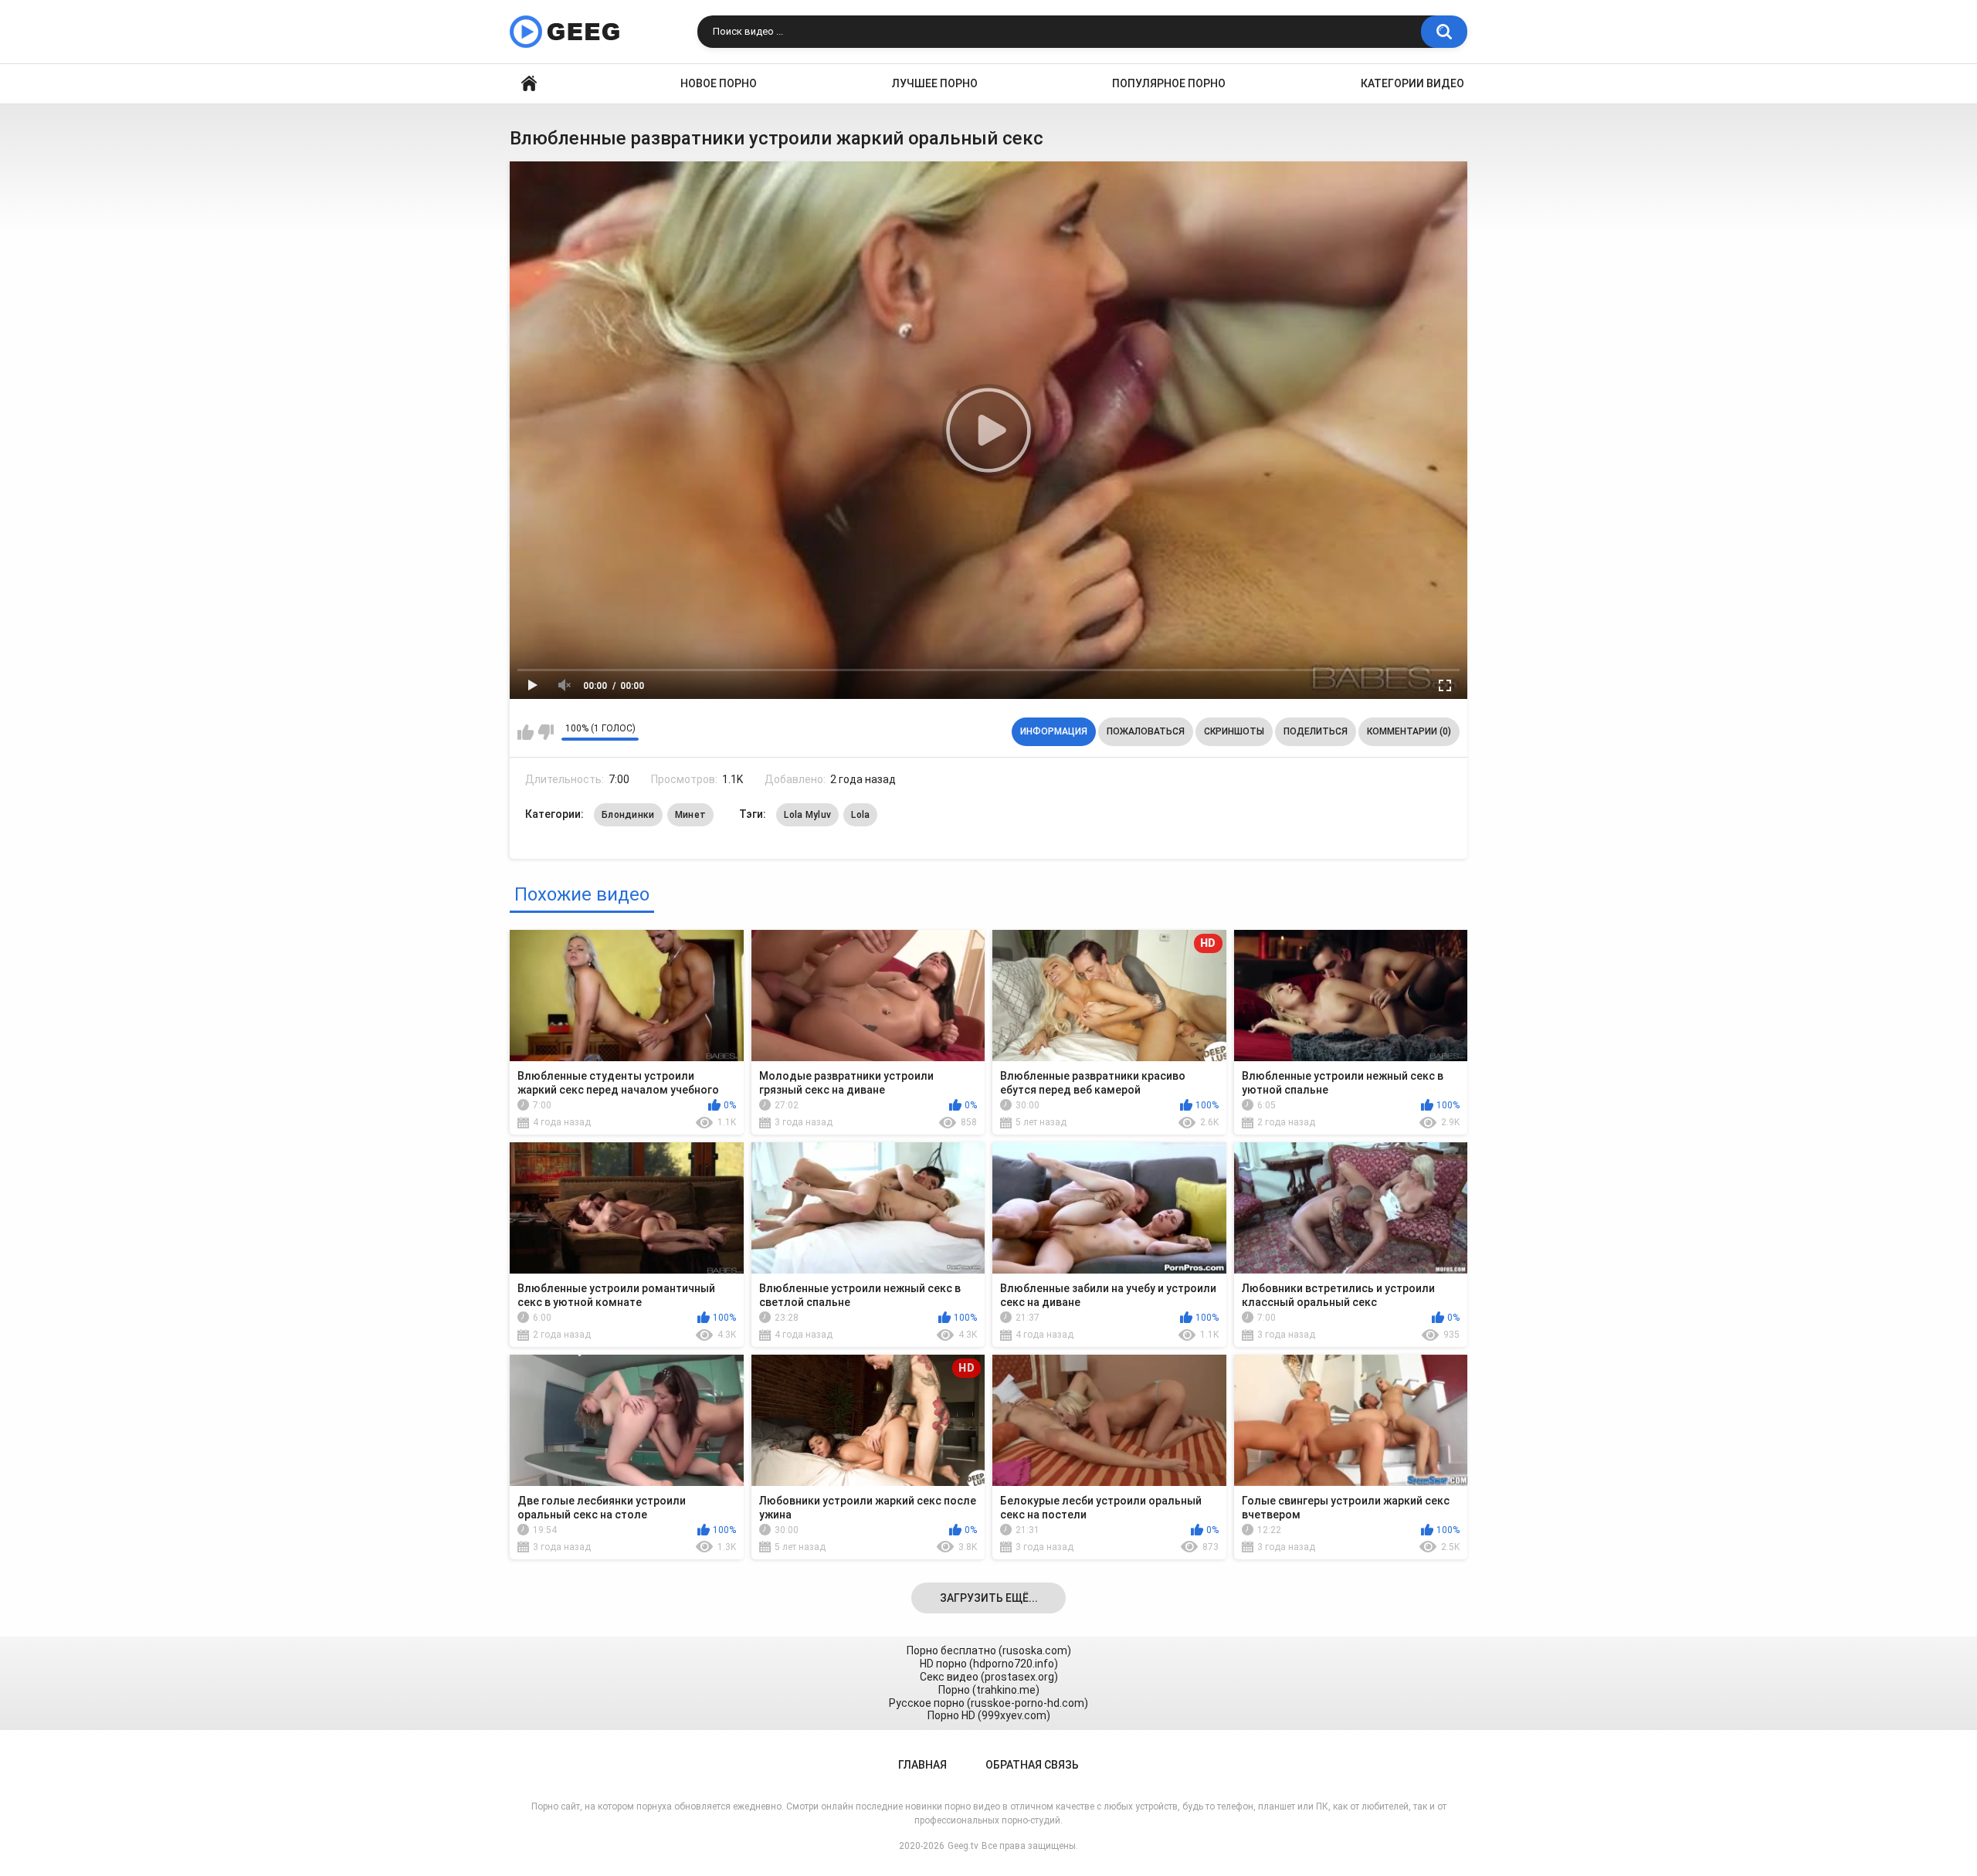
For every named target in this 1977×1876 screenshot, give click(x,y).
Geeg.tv (963, 1846)
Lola (860, 815)
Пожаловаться (1146, 731)
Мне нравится (526, 732)
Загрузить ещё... (989, 1598)
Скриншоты (1234, 731)
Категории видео (1412, 83)
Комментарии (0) (1409, 731)
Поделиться (1316, 731)
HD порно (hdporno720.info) (989, 1664)
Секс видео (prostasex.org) (989, 1677)
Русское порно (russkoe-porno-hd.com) (988, 1703)
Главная (529, 84)
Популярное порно (1169, 83)
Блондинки (628, 815)
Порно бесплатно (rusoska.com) (989, 1650)
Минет (691, 815)
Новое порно (719, 83)
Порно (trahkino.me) (989, 1690)
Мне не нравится (546, 732)
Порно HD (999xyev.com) (989, 1715)
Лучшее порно (935, 83)
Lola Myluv (807, 815)
